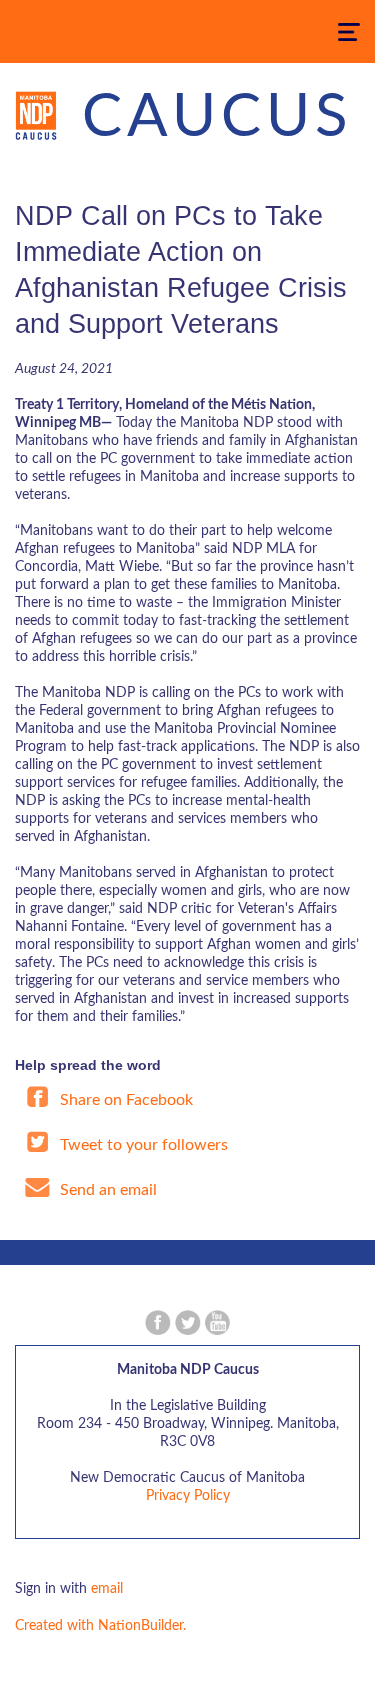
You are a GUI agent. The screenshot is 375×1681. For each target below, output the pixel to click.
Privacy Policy (188, 1496)
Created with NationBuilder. (100, 1626)
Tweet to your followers (142, 1145)
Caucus (217, 118)
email (107, 1589)
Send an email (106, 1190)
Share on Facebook (124, 1100)
